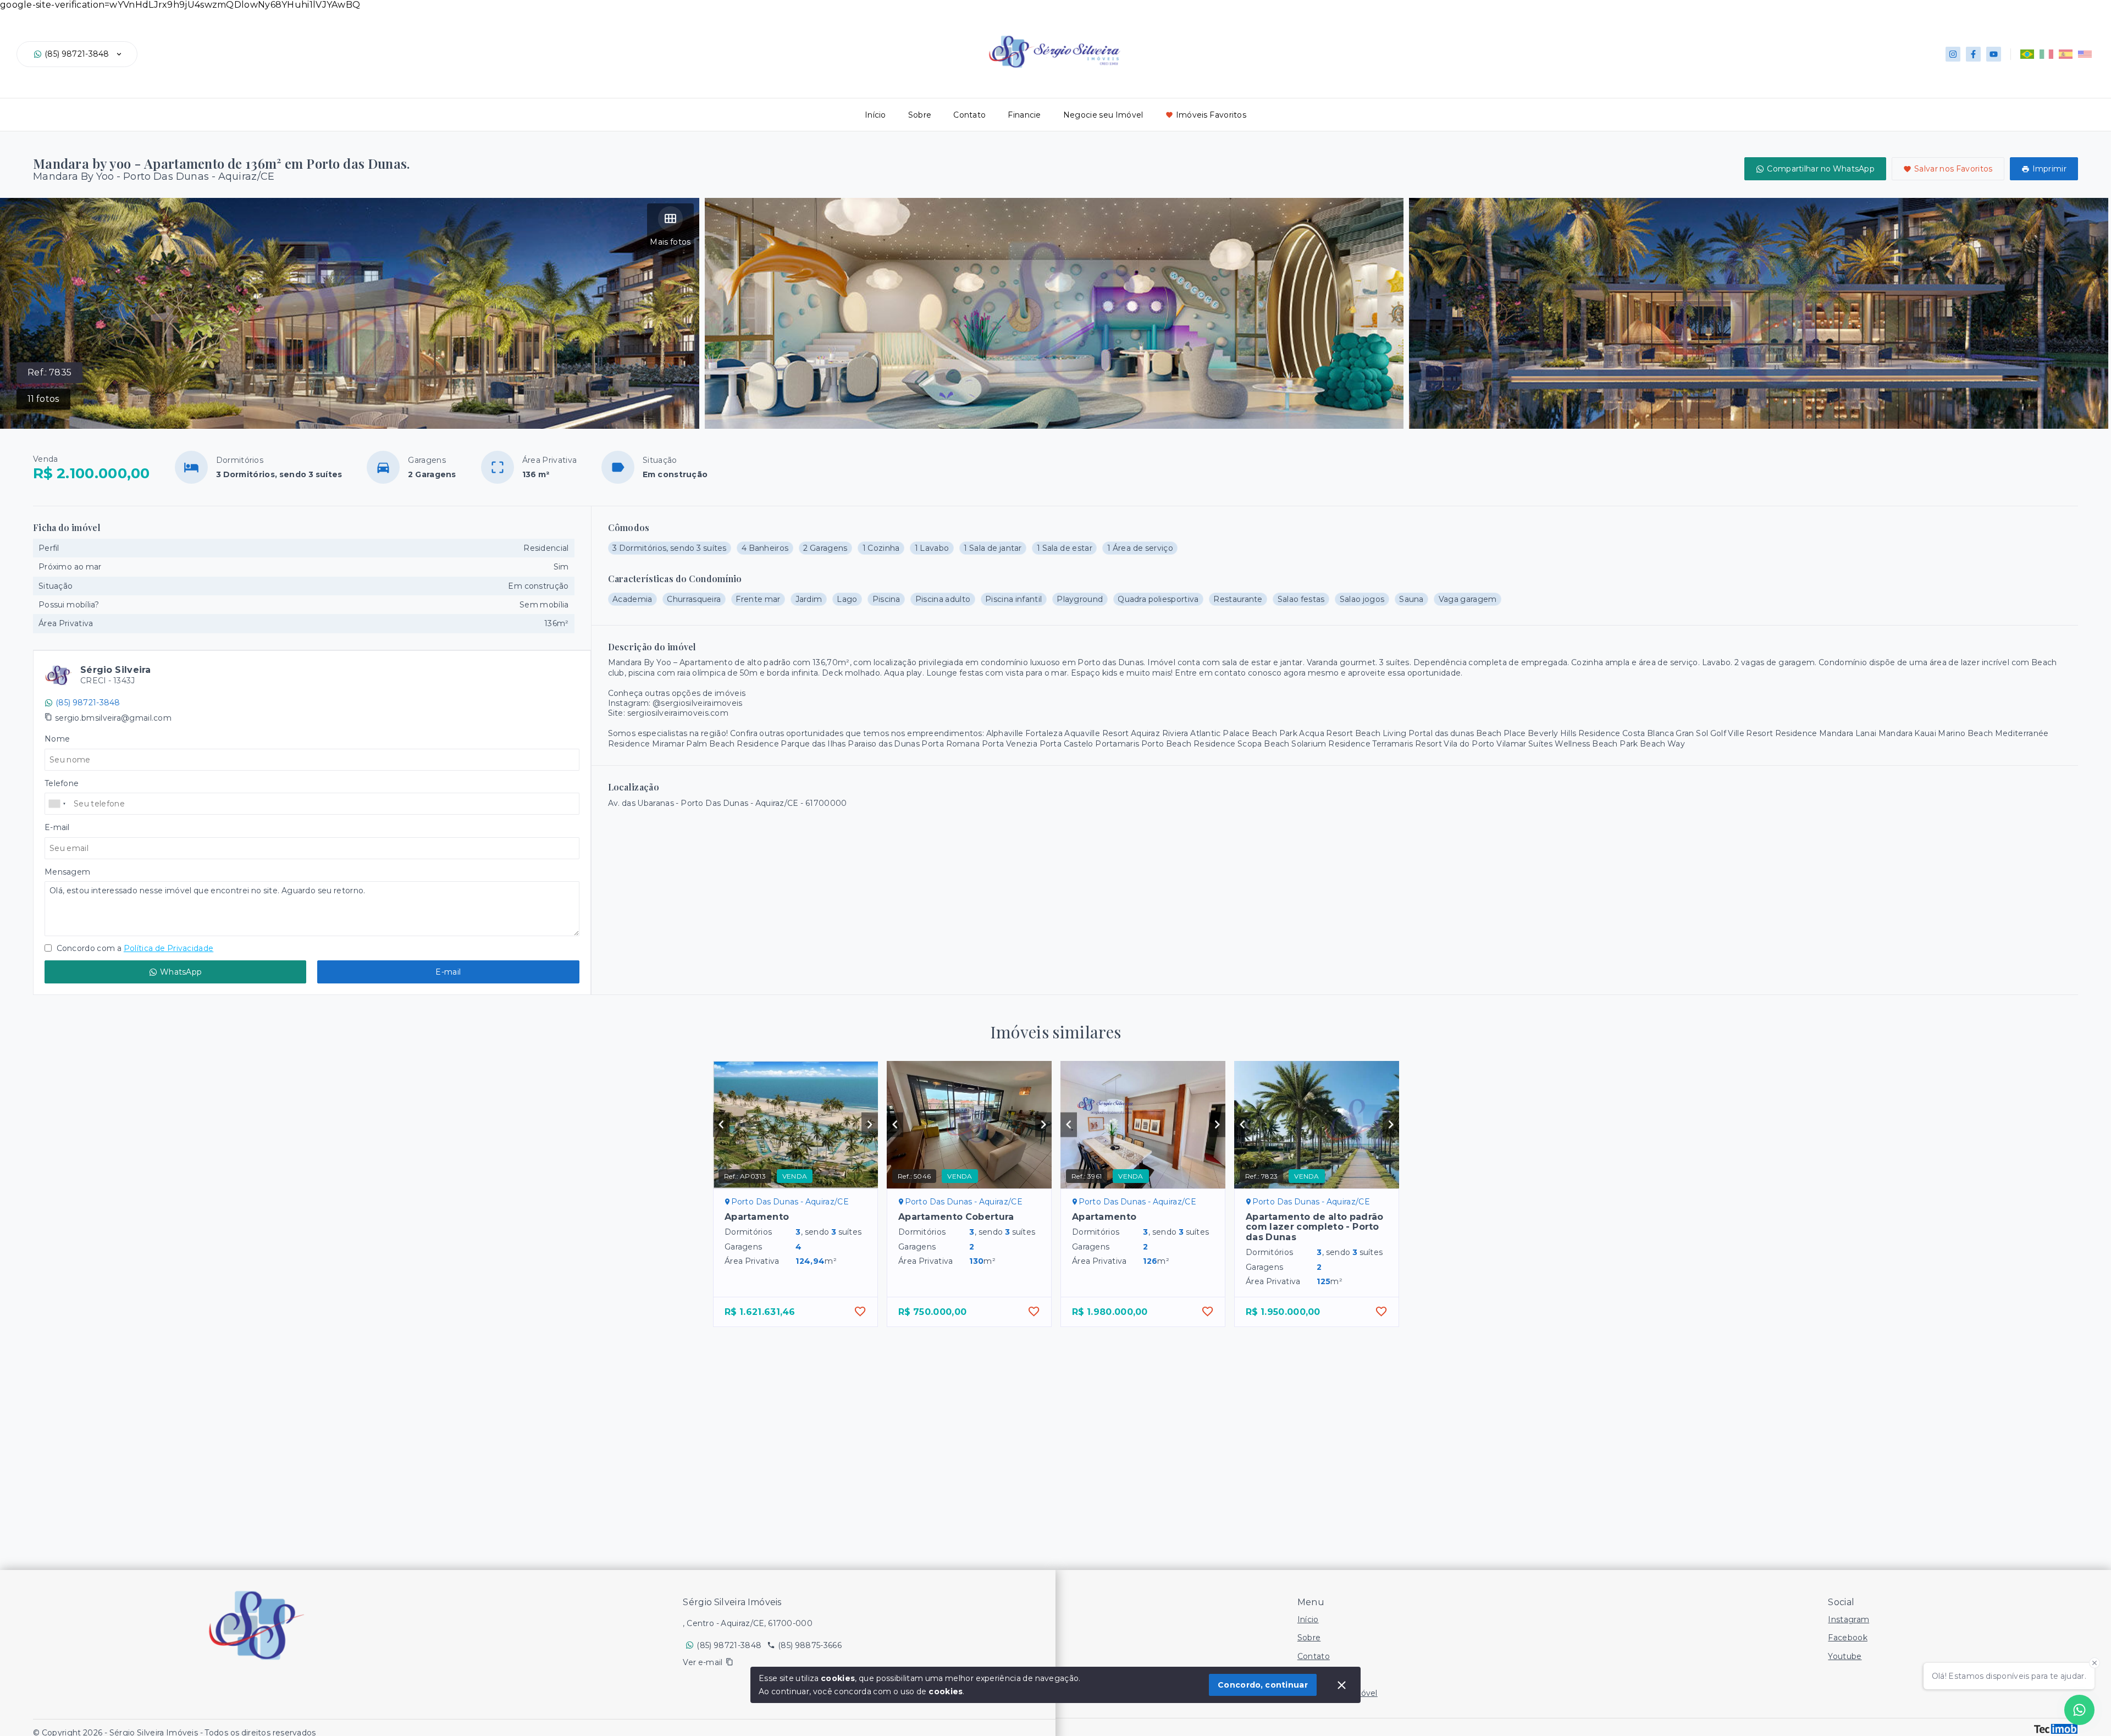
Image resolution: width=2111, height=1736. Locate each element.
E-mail (448, 972)
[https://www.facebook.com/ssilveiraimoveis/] (1973, 54)
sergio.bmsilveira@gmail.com (113, 718)
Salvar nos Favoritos (1953, 169)
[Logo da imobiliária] (258, 1625)
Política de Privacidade (168, 948)
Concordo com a (134, 948)
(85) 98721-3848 (77, 54)
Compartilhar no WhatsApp (1821, 169)
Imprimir (2049, 169)
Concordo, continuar (1263, 1685)
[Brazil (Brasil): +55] (58, 804)
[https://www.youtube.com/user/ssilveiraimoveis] (1994, 54)
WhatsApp (181, 972)
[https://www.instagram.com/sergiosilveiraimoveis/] (1953, 54)
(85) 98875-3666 (810, 1645)
